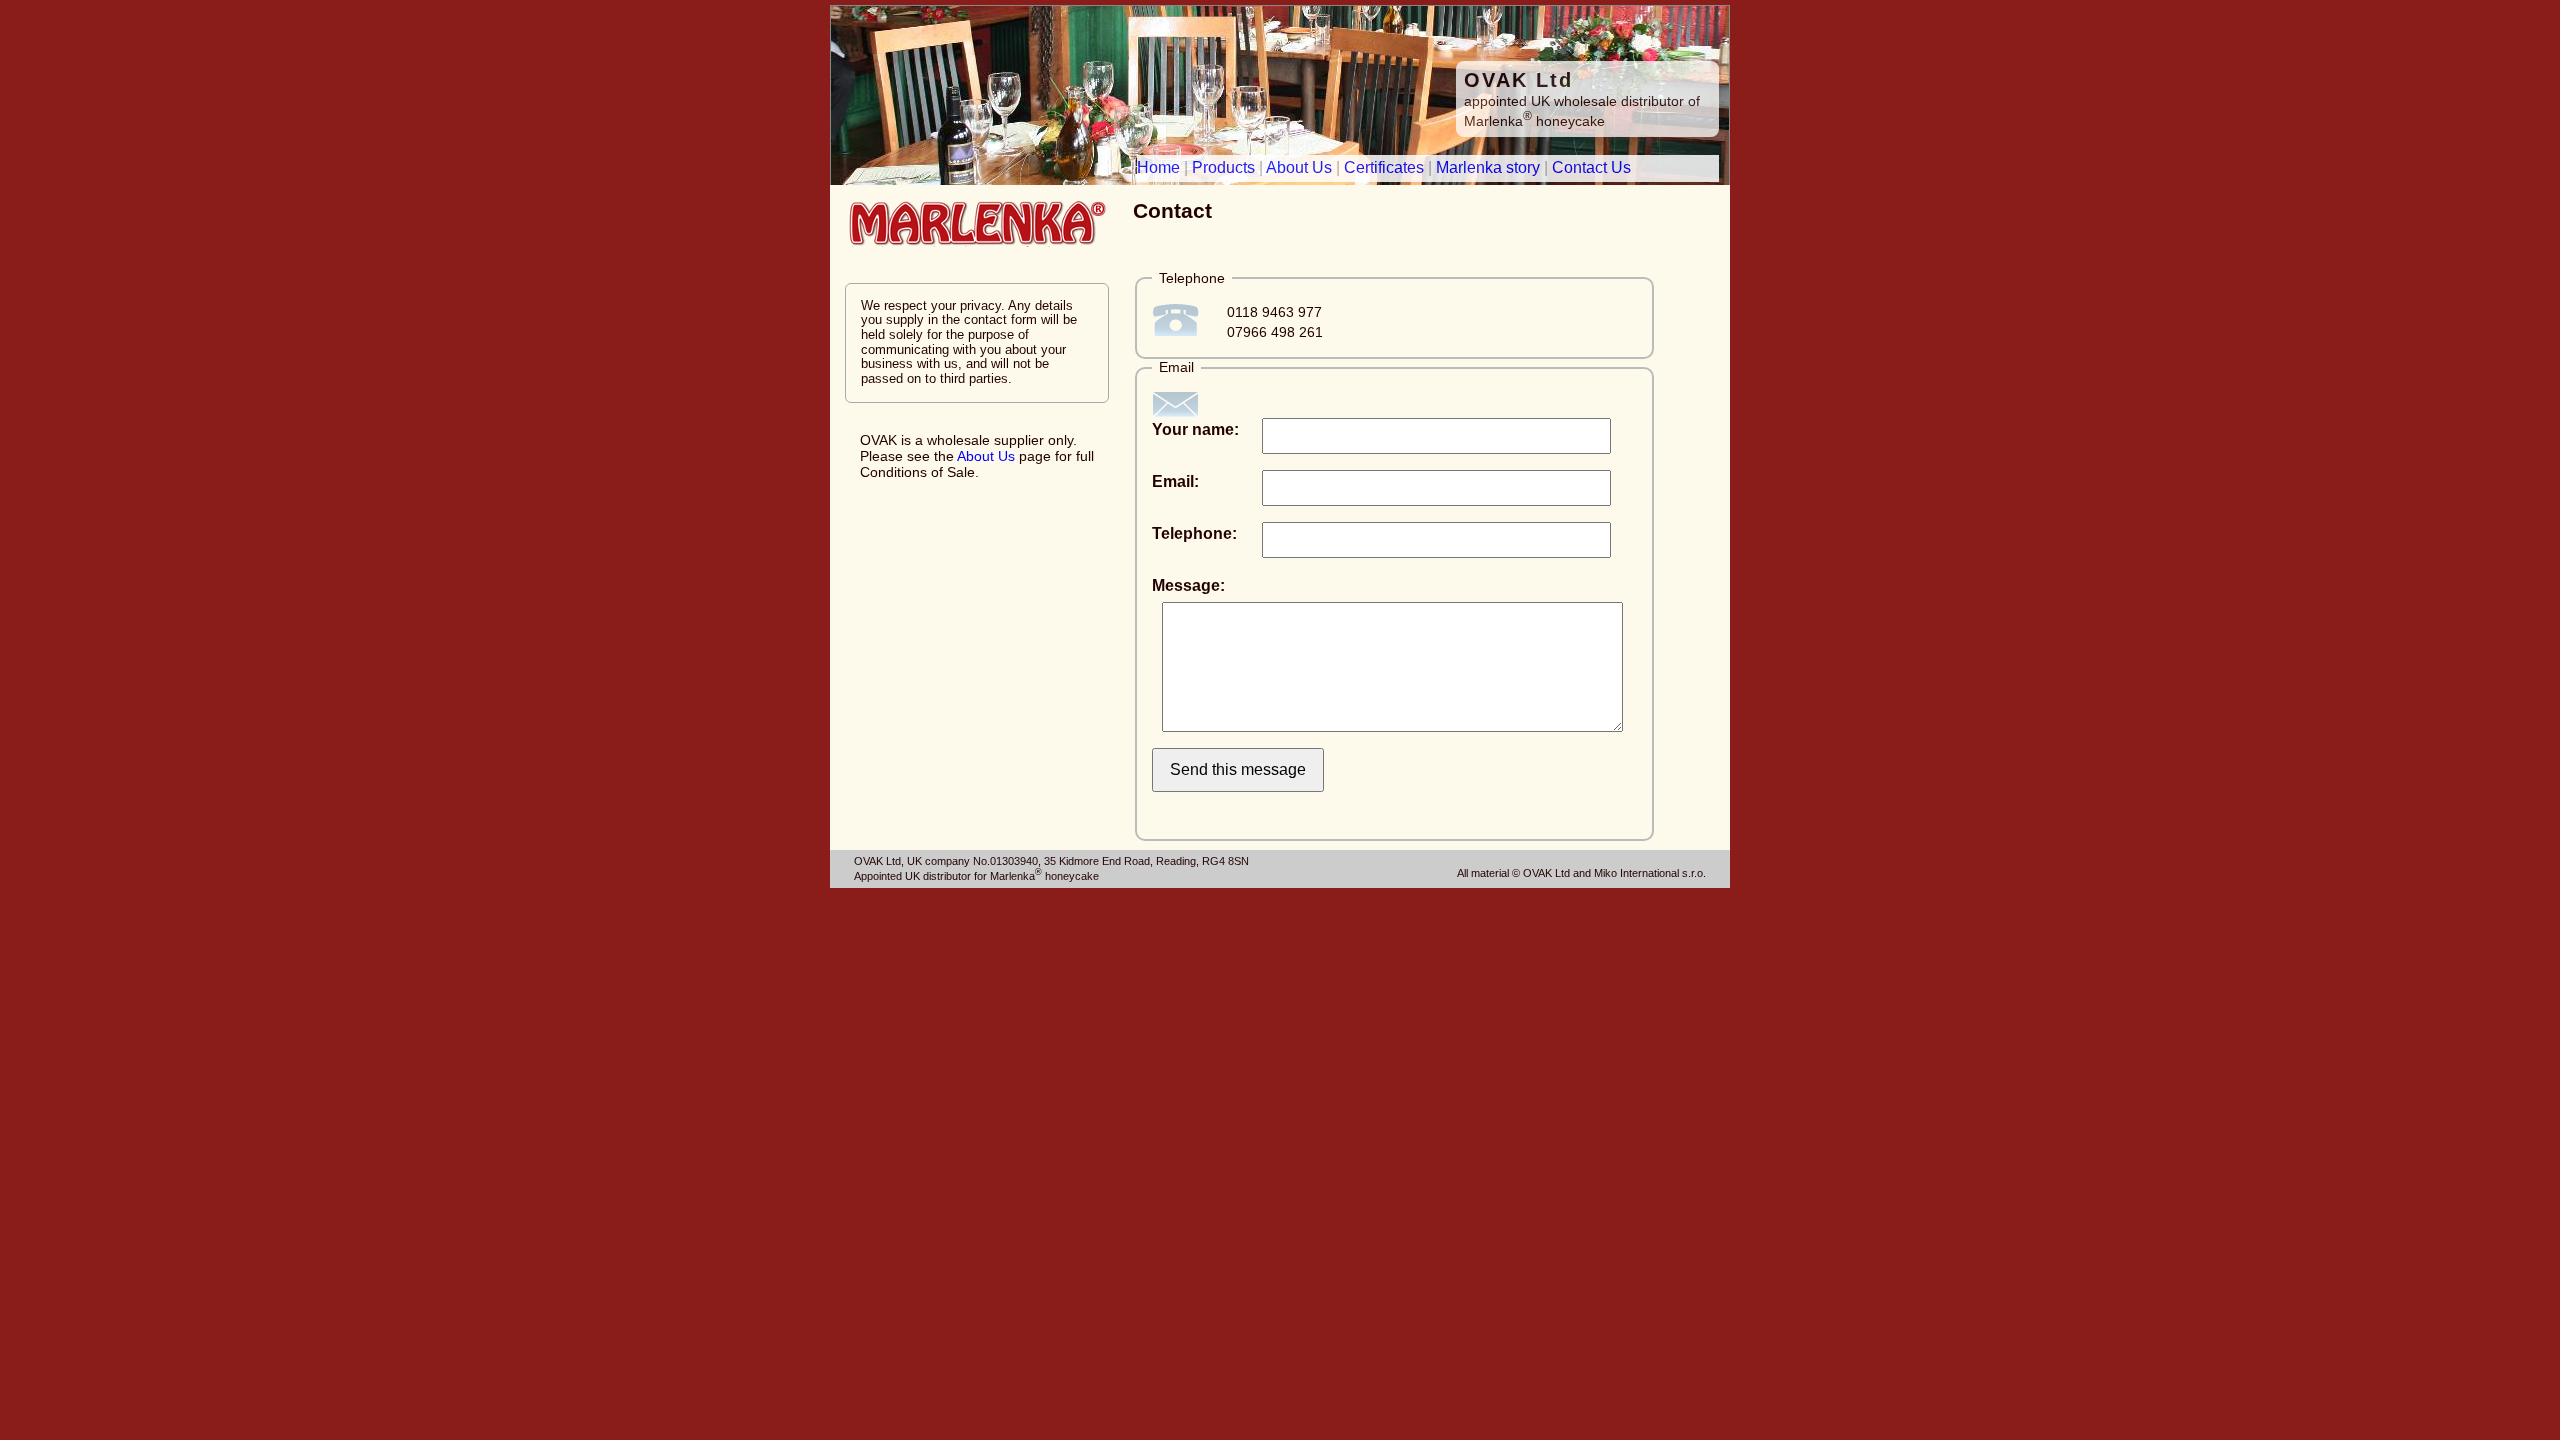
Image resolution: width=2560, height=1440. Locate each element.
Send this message (1238, 769)
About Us (1299, 167)
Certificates (1384, 167)
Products (1223, 167)
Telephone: (1194, 533)
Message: (1188, 585)
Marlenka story (1488, 167)
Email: (1175, 481)
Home (1158, 167)
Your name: (1195, 429)
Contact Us (1591, 167)
